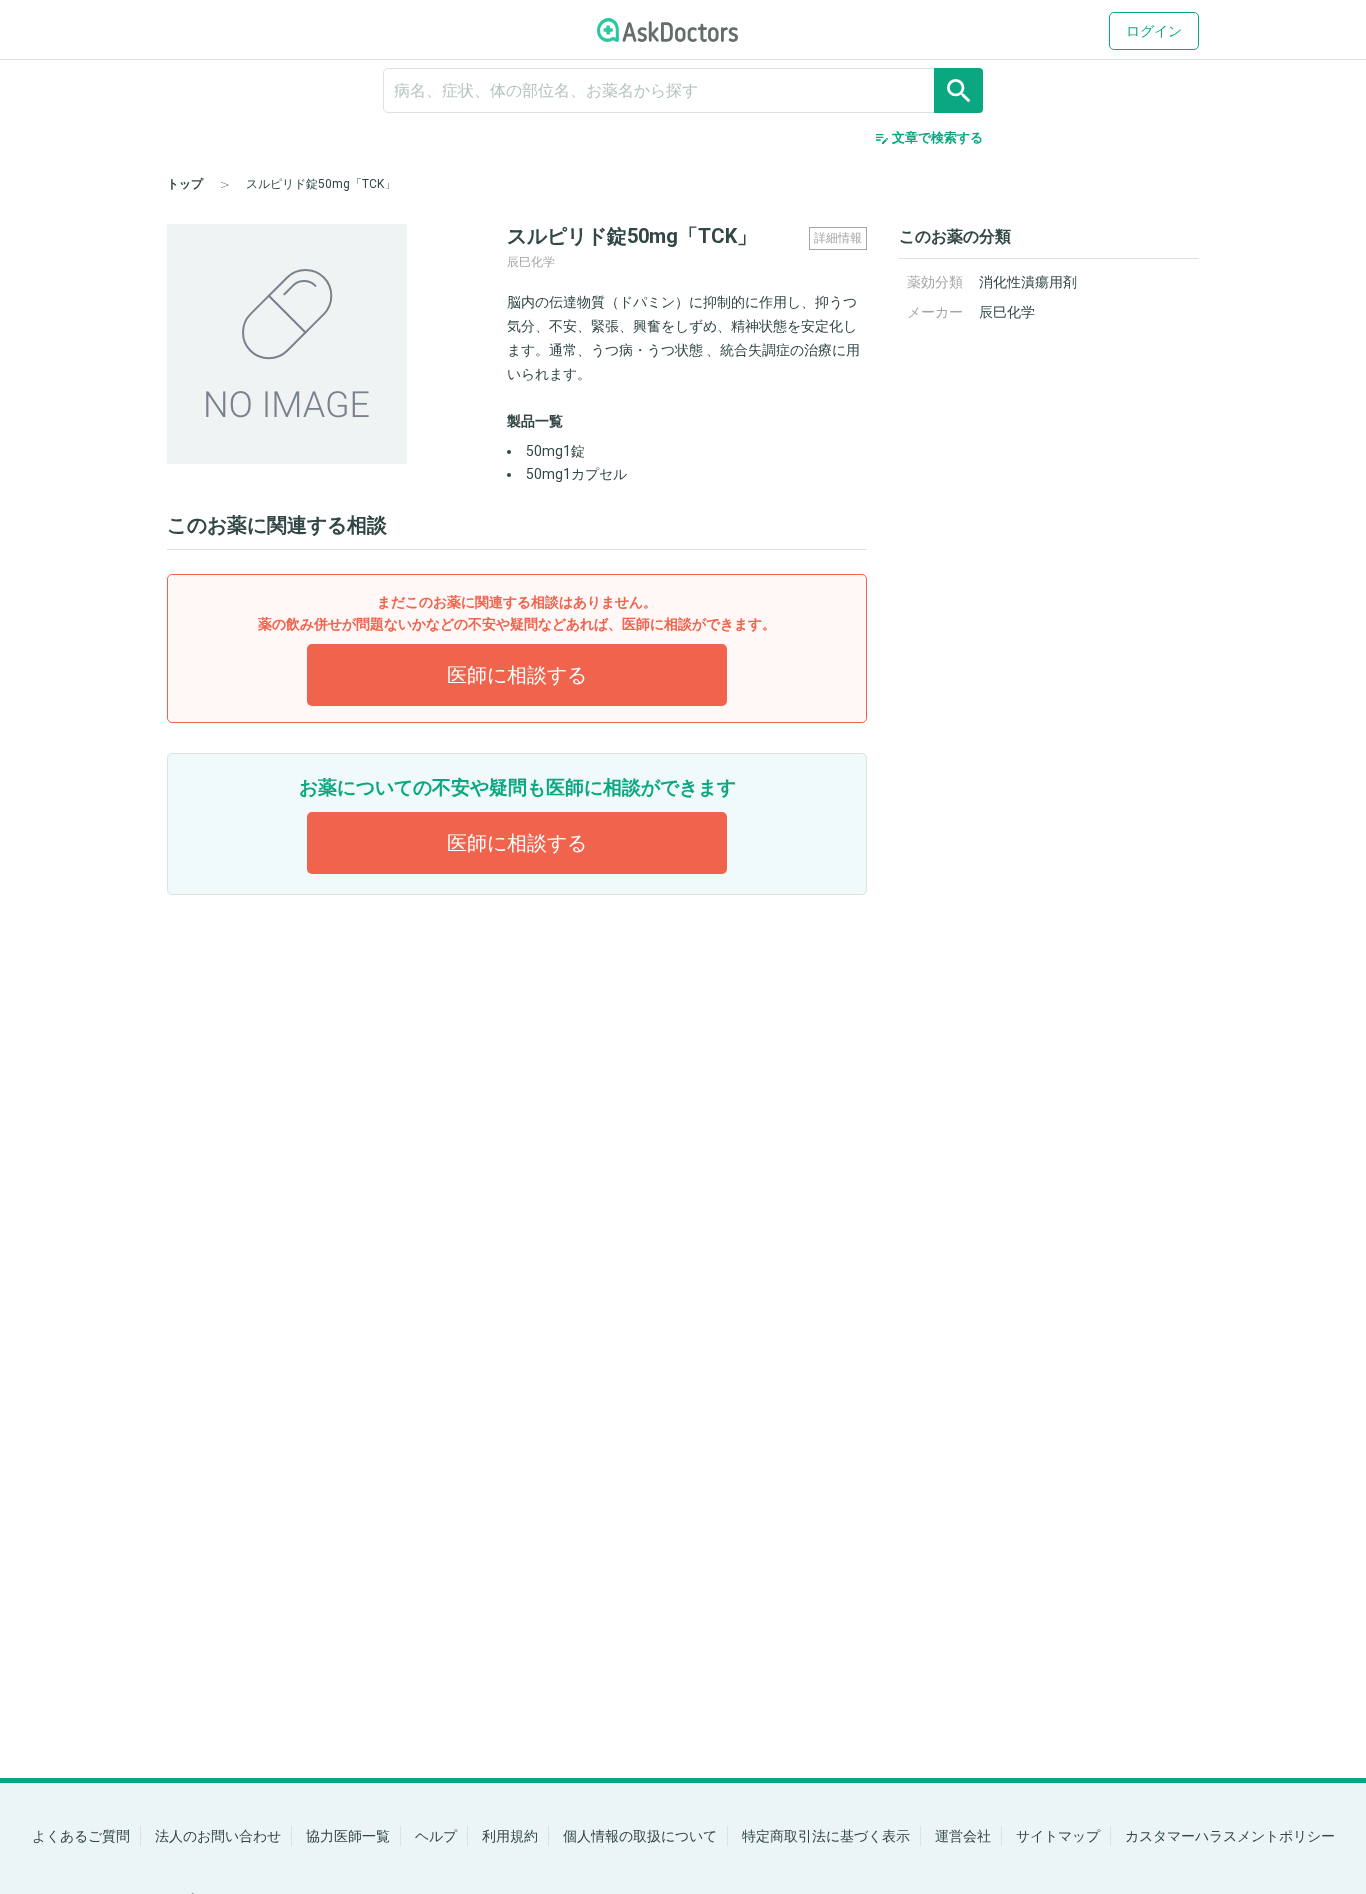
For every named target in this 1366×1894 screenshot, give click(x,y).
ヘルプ (436, 1836)
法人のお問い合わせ (218, 1836)
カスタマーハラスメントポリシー (1230, 1836)
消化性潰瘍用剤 (1028, 282)
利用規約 (510, 1836)
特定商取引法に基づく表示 (826, 1836)
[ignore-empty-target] (683, 90)
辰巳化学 (1007, 312)
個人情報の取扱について (640, 1836)
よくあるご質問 (81, 1836)
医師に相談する (517, 675)
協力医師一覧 (348, 1836)
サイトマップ (1058, 1836)
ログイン (1154, 31)
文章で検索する (928, 138)
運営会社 (963, 1836)
